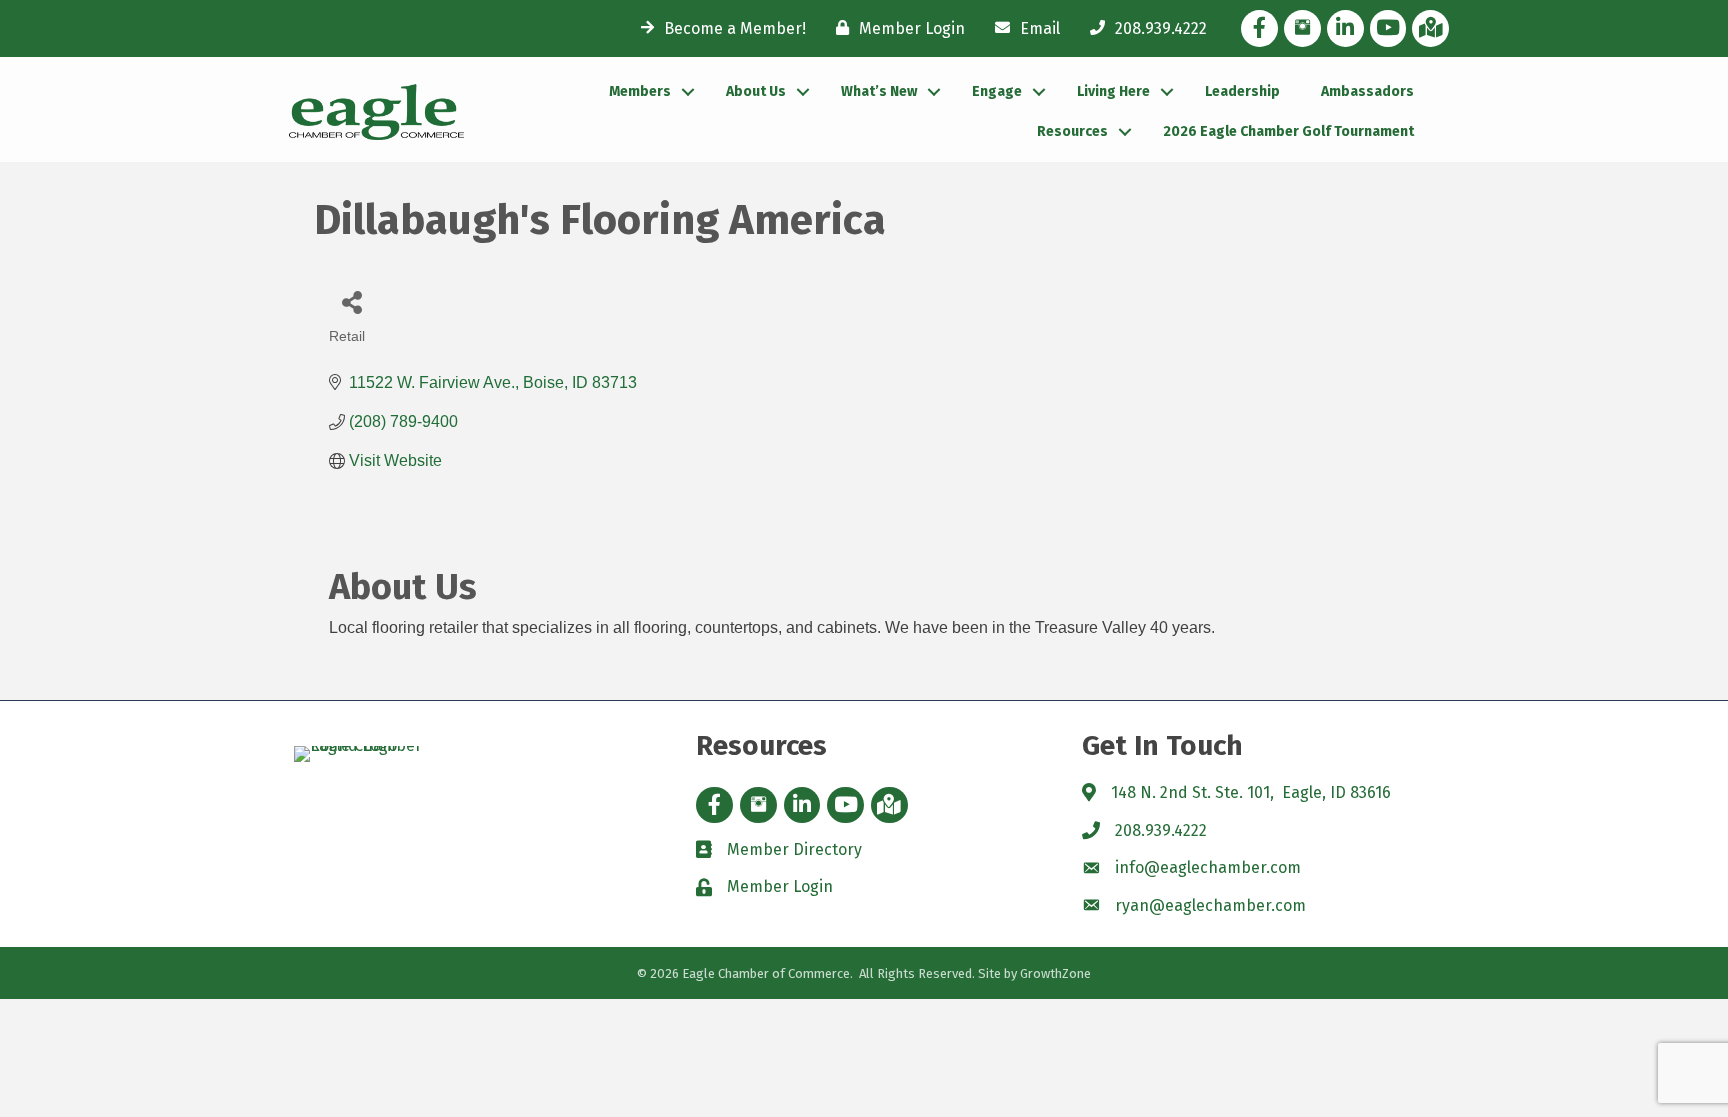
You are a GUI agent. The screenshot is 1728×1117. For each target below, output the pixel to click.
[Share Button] (351, 301)
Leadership (1242, 91)
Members (640, 91)
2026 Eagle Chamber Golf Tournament (1288, 131)
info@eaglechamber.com (1208, 867)
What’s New (879, 91)
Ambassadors (1367, 91)
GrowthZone (1055, 973)
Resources (1072, 131)
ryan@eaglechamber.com (1210, 905)
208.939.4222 (1161, 830)
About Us (756, 91)
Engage (997, 91)
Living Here (1113, 91)
